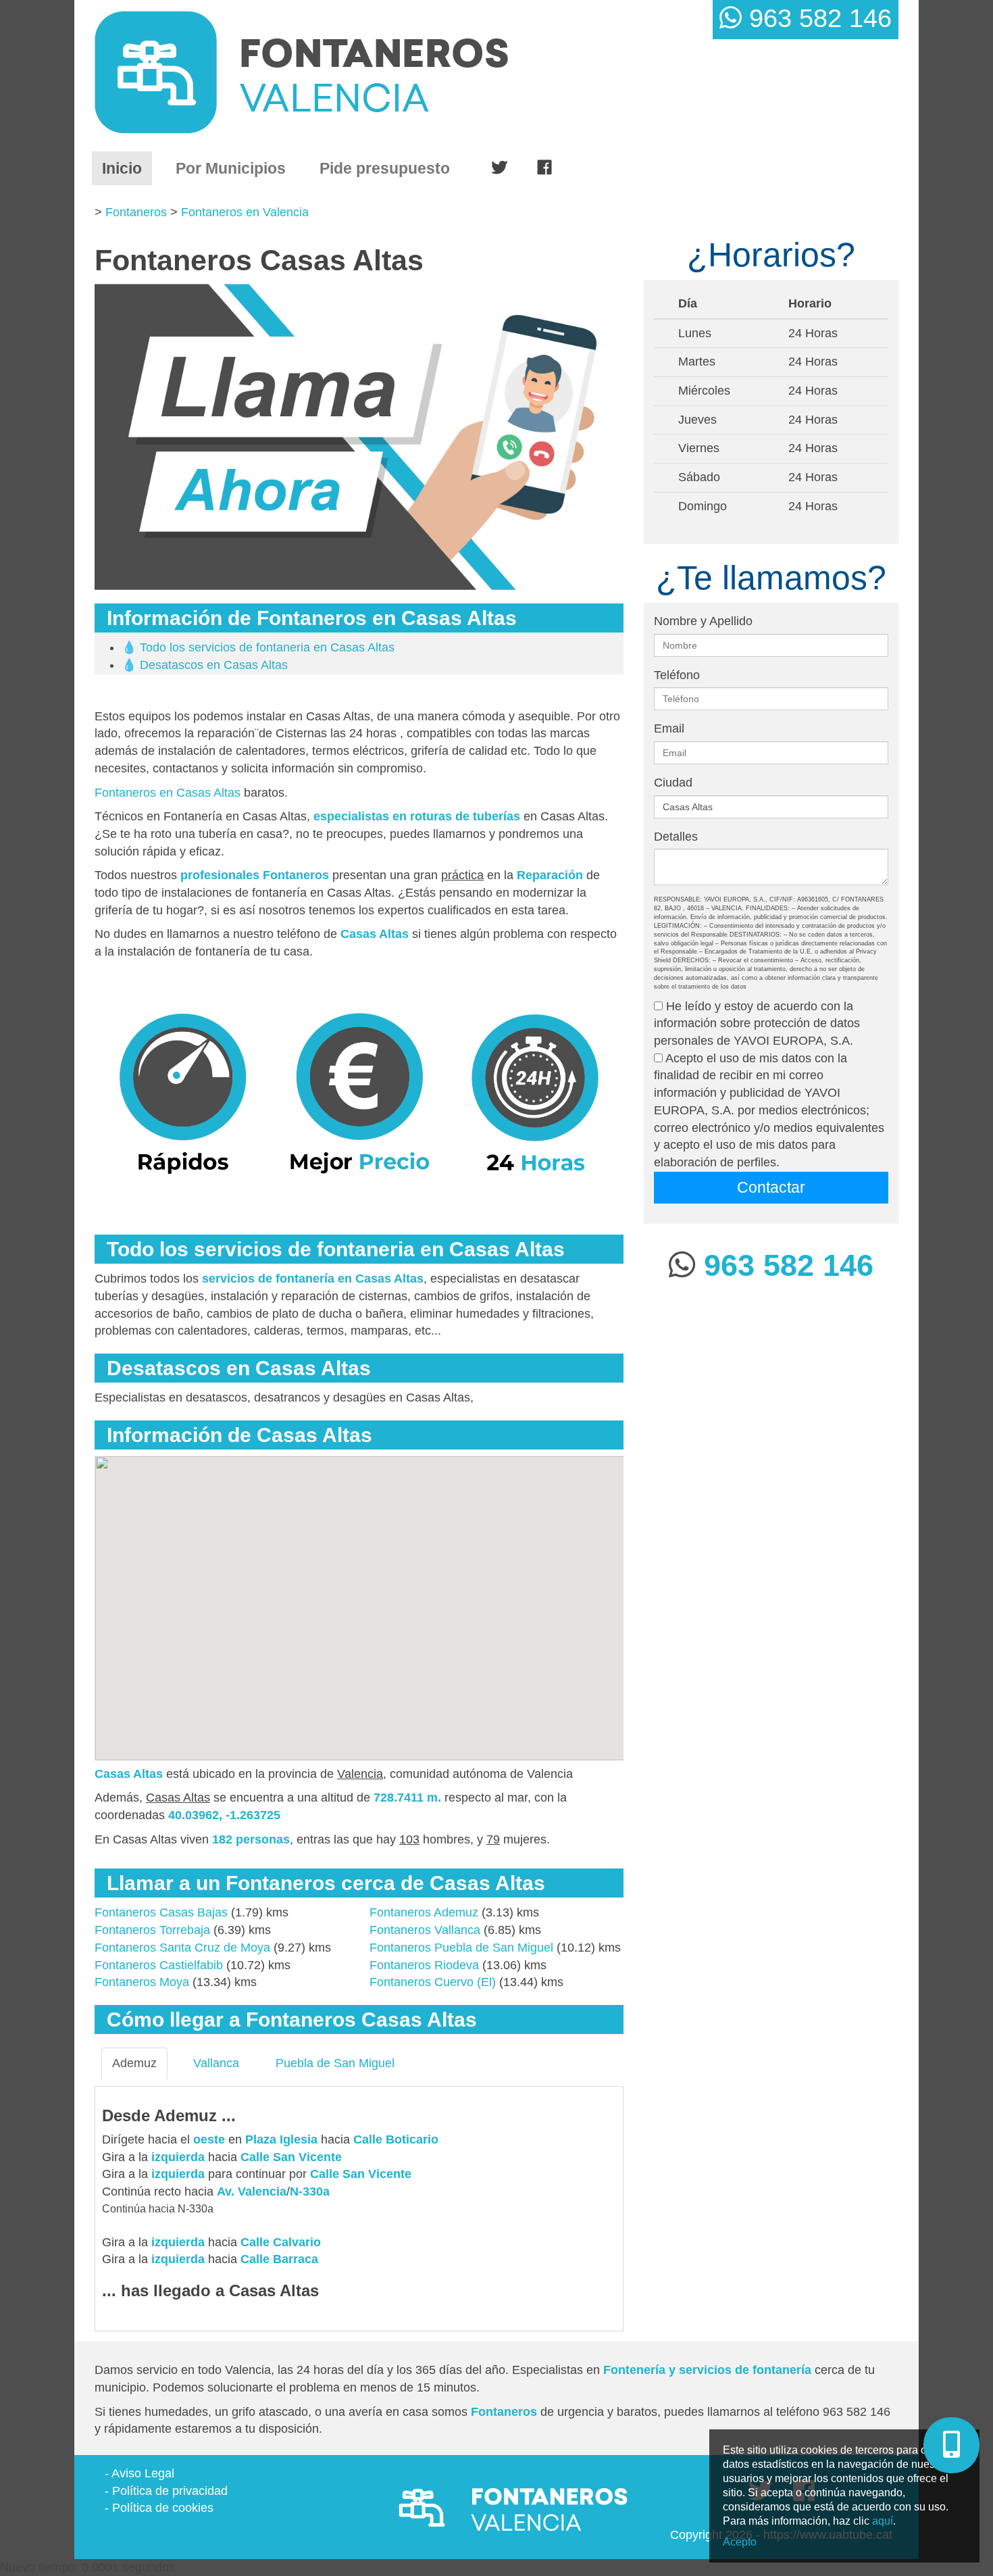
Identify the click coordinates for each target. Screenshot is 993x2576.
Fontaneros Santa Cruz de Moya (182, 1948)
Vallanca (216, 2063)
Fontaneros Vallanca (425, 1930)
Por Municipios (231, 168)
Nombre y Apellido (703, 621)
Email (669, 728)
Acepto (740, 2542)
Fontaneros (136, 212)
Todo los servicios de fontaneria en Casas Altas (267, 647)
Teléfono (677, 675)
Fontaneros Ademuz (424, 1912)
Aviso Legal (143, 2473)
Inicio (127, 168)
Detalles (676, 837)
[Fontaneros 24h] (356, 72)
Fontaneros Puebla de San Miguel (461, 1948)
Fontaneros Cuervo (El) (433, 1982)
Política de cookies (163, 2508)
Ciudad (673, 783)
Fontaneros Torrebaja (152, 1930)
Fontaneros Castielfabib (159, 1965)
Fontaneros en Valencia (245, 212)
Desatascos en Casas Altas (214, 665)
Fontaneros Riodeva (424, 1965)
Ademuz (134, 2063)
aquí (883, 2521)
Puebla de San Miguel (335, 2063)
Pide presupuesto (385, 168)
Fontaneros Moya (142, 1982)
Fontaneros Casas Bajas (161, 1912)
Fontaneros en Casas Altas (168, 793)
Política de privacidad (170, 2491)
